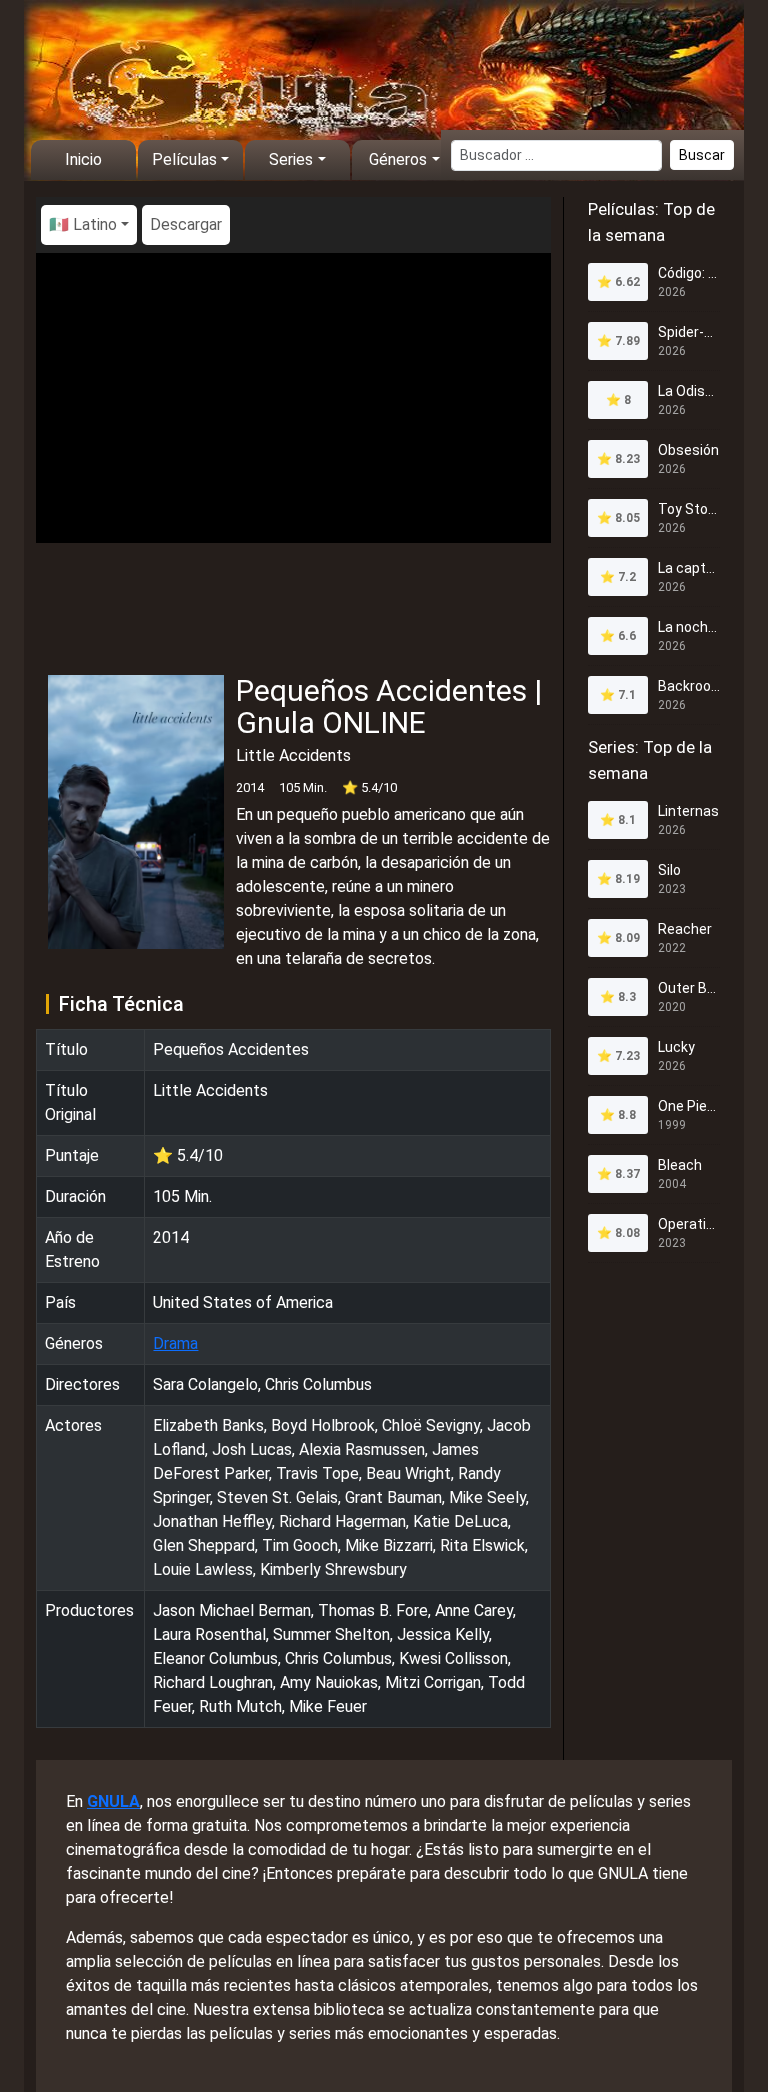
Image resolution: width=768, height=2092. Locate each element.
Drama (175, 1343)
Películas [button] (184, 159)
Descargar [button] (186, 224)
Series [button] (291, 159)
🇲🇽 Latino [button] (83, 224)
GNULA (113, 1801)
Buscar (702, 155)
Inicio (83, 159)
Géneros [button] (398, 159)
